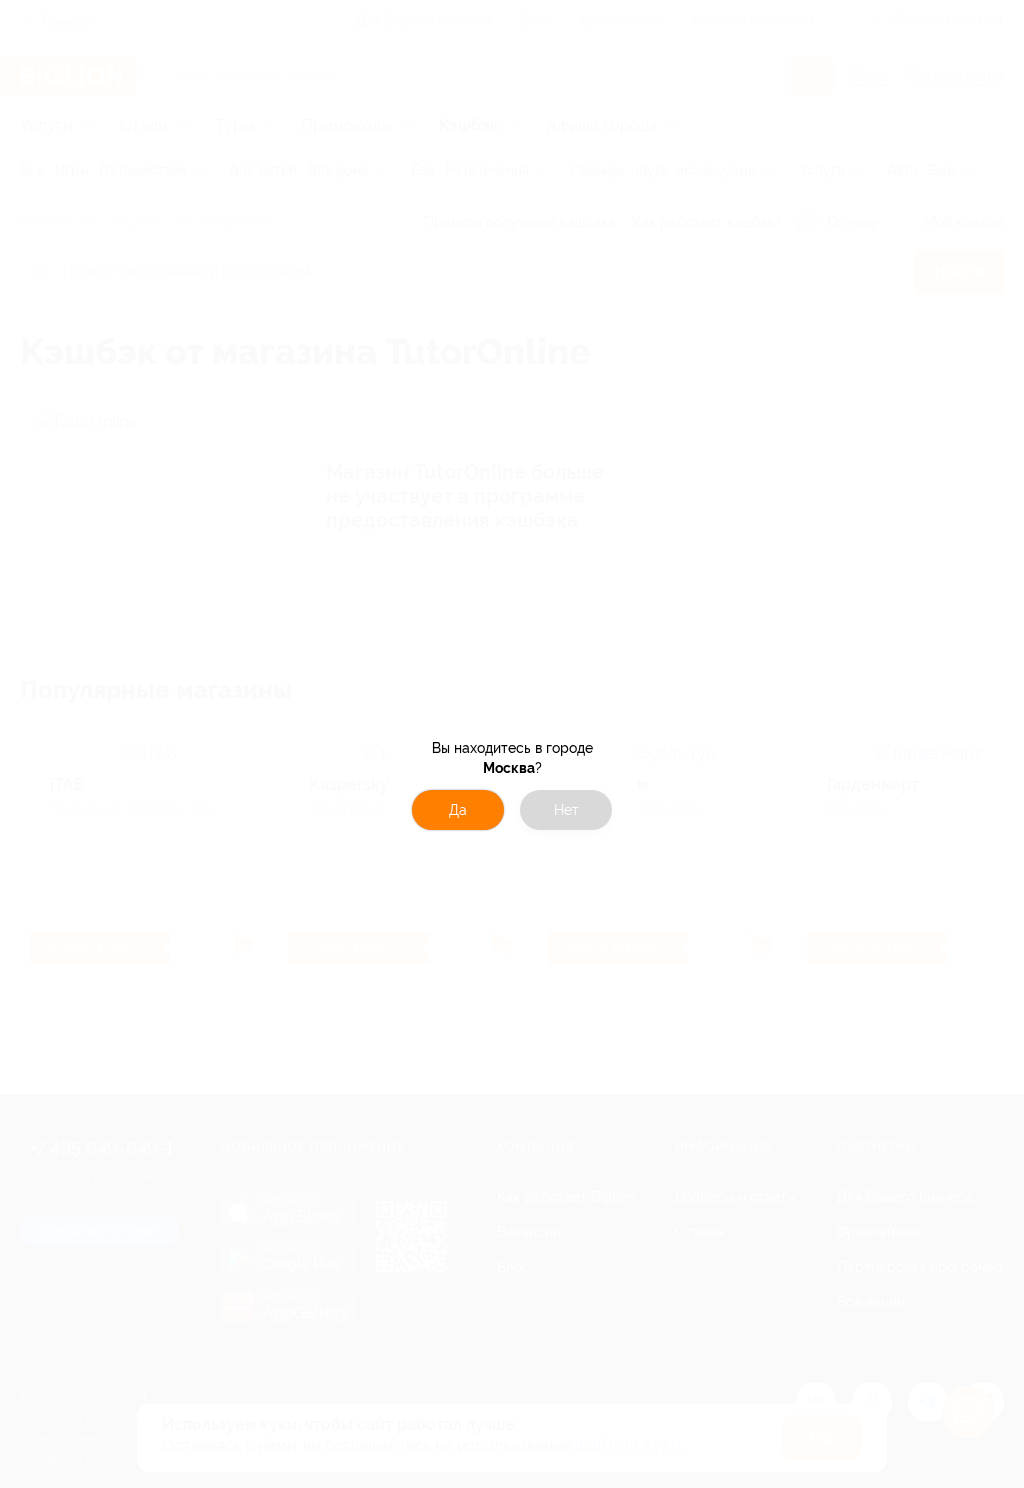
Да (458, 810)
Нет (566, 810)
